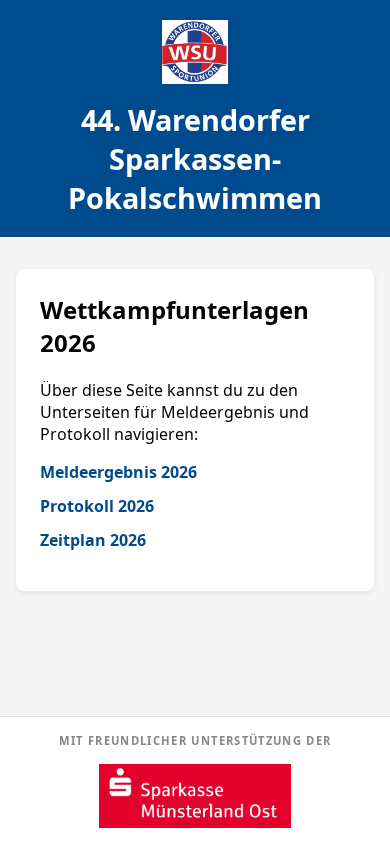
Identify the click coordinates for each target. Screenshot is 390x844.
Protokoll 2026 (97, 506)
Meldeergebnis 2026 (118, 472)
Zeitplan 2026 (93, 540)
